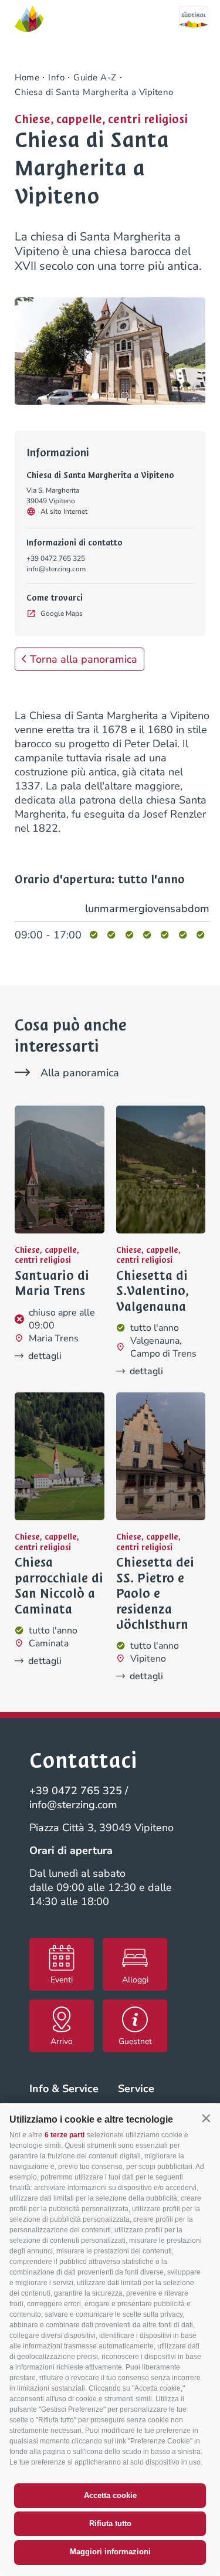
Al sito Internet (64, 511)
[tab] (95, 396)
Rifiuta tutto (110, 2524)
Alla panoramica (80, 1073)
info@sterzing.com (56, 569)
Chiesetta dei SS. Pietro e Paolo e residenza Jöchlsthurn (155, 1594)
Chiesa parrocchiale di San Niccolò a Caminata (59, 1586)
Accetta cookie (110, 2495)
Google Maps (62, 614)
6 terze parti (65, 2135)
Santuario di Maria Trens (52, 1284)
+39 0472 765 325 (56, 558)
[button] (206, 2119)
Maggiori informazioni (110, 2552)
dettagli (45, 1356)
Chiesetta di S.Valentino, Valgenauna (153, 1291)
